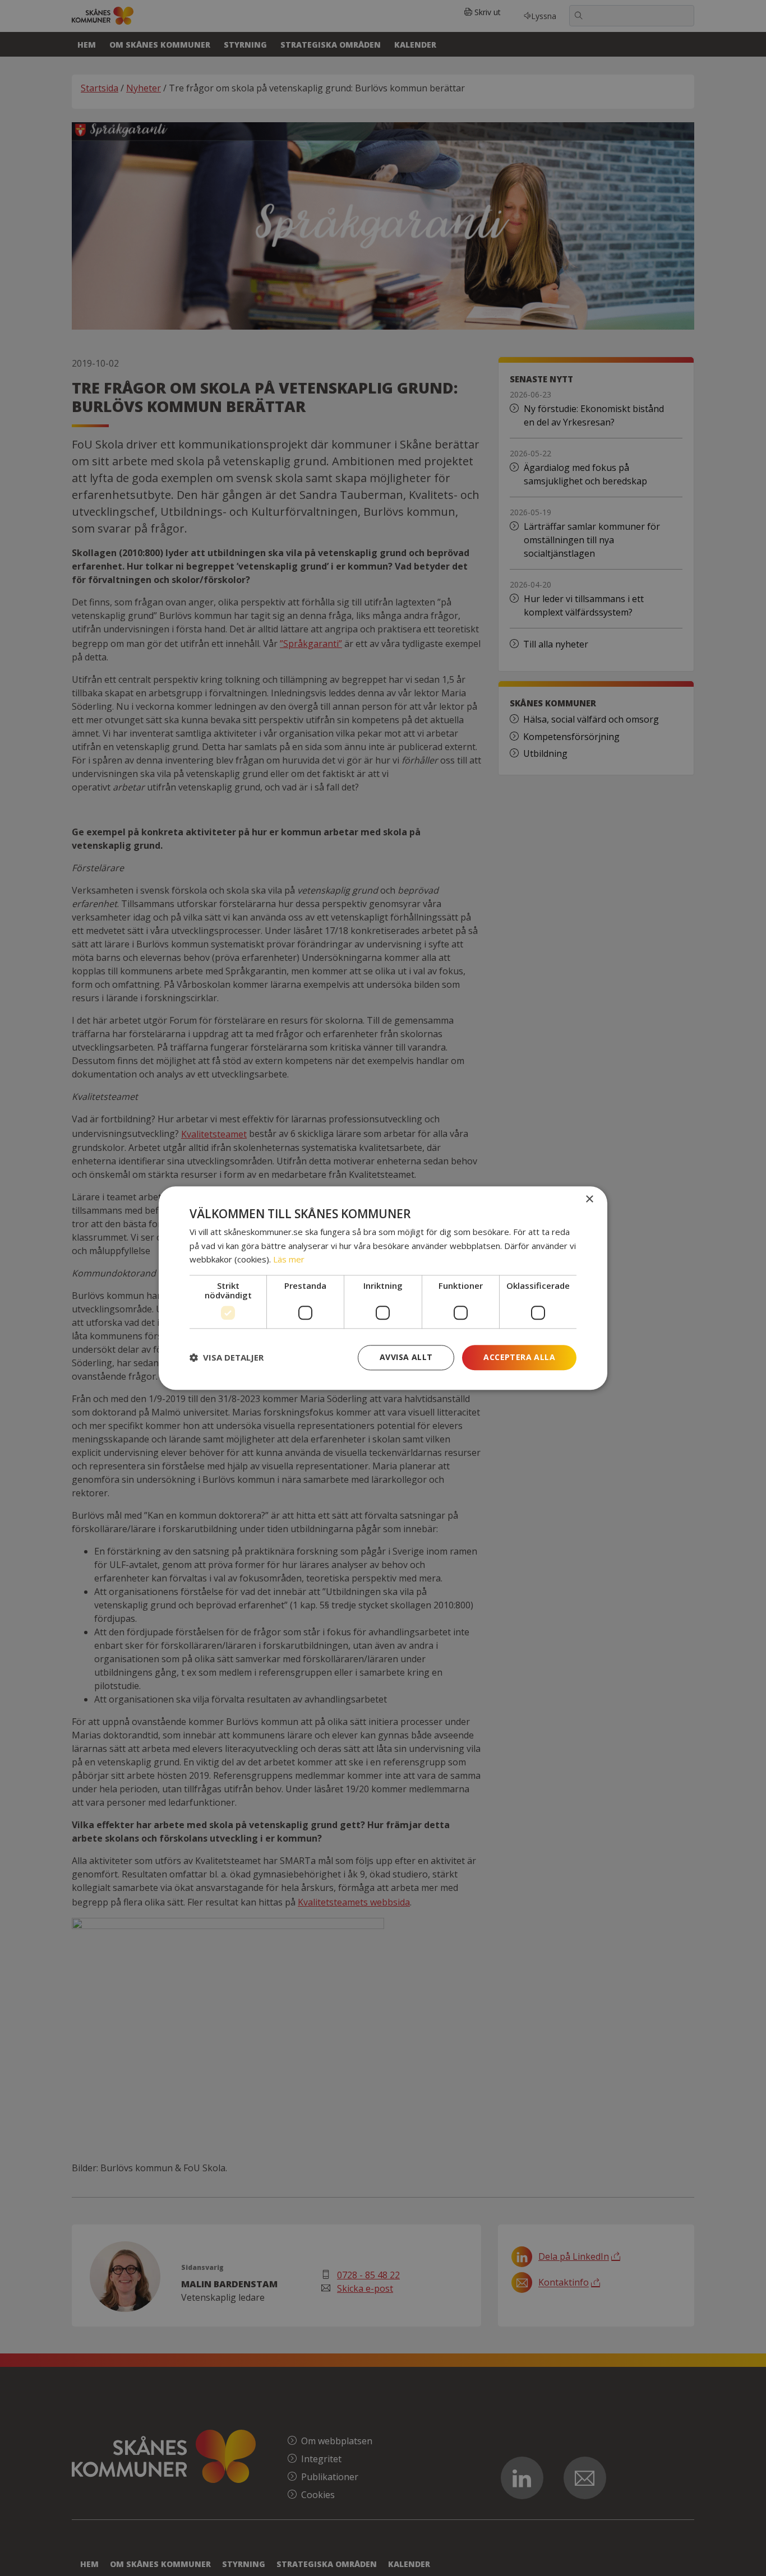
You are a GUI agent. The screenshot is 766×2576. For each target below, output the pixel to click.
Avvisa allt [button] (406, 1357)
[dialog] (383, 1288)
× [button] (589, 1199)
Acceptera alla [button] (519, 1357)
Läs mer (289, 1260)
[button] (227, 1358)
